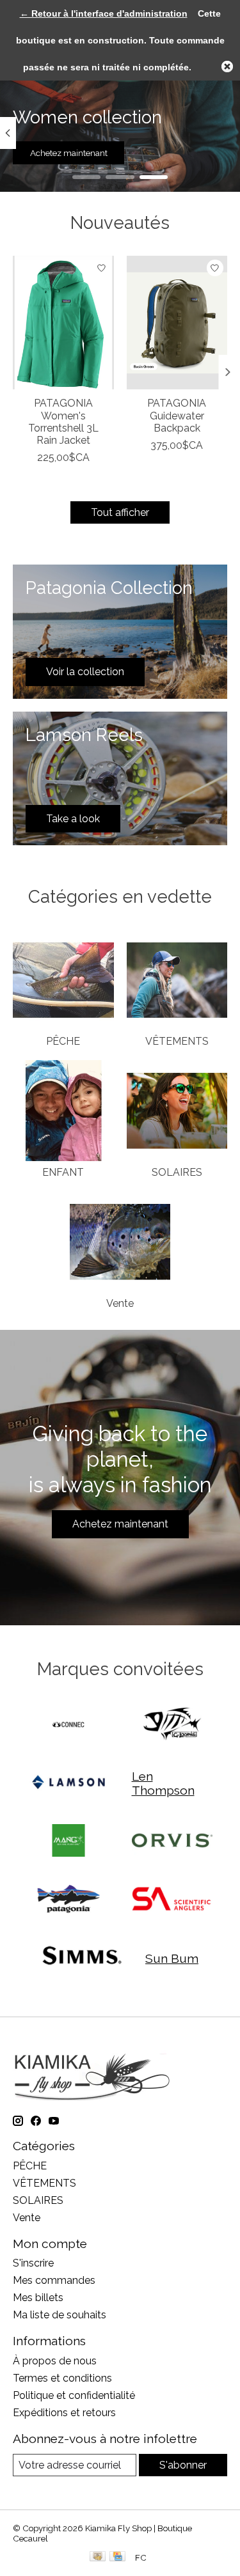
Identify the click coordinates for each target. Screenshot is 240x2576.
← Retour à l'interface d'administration (104, 13)
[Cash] (98, 2557)
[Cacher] (227, 66)
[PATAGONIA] (68, 1900)
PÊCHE (63, 1041)
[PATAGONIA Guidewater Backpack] (177, 323)
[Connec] (68, 1725)
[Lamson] (68, 1784)
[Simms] (82, 1958)
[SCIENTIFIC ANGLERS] (172, 1900)
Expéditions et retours (64, 2413)
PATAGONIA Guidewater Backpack (177, 415)
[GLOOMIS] (172, 1725)
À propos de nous (55, 2361)
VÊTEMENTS (177, 1041)
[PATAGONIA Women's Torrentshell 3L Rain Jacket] (63, 323)
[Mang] (68, 1842)
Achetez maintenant (69, 153)
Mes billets (38, 2298)
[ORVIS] (172, 1842)
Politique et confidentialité (74, 2395)
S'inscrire (33, 2263)
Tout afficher (120, 512)
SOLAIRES (177, 1172)
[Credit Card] (117, 2557)
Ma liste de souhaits (60, 2315)
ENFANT (63, 1172)
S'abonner (183, 2465)
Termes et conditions (62, 2378)
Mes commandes (54, 2280)
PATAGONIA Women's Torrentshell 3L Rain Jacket (63, 422)
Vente (120, 1303)
